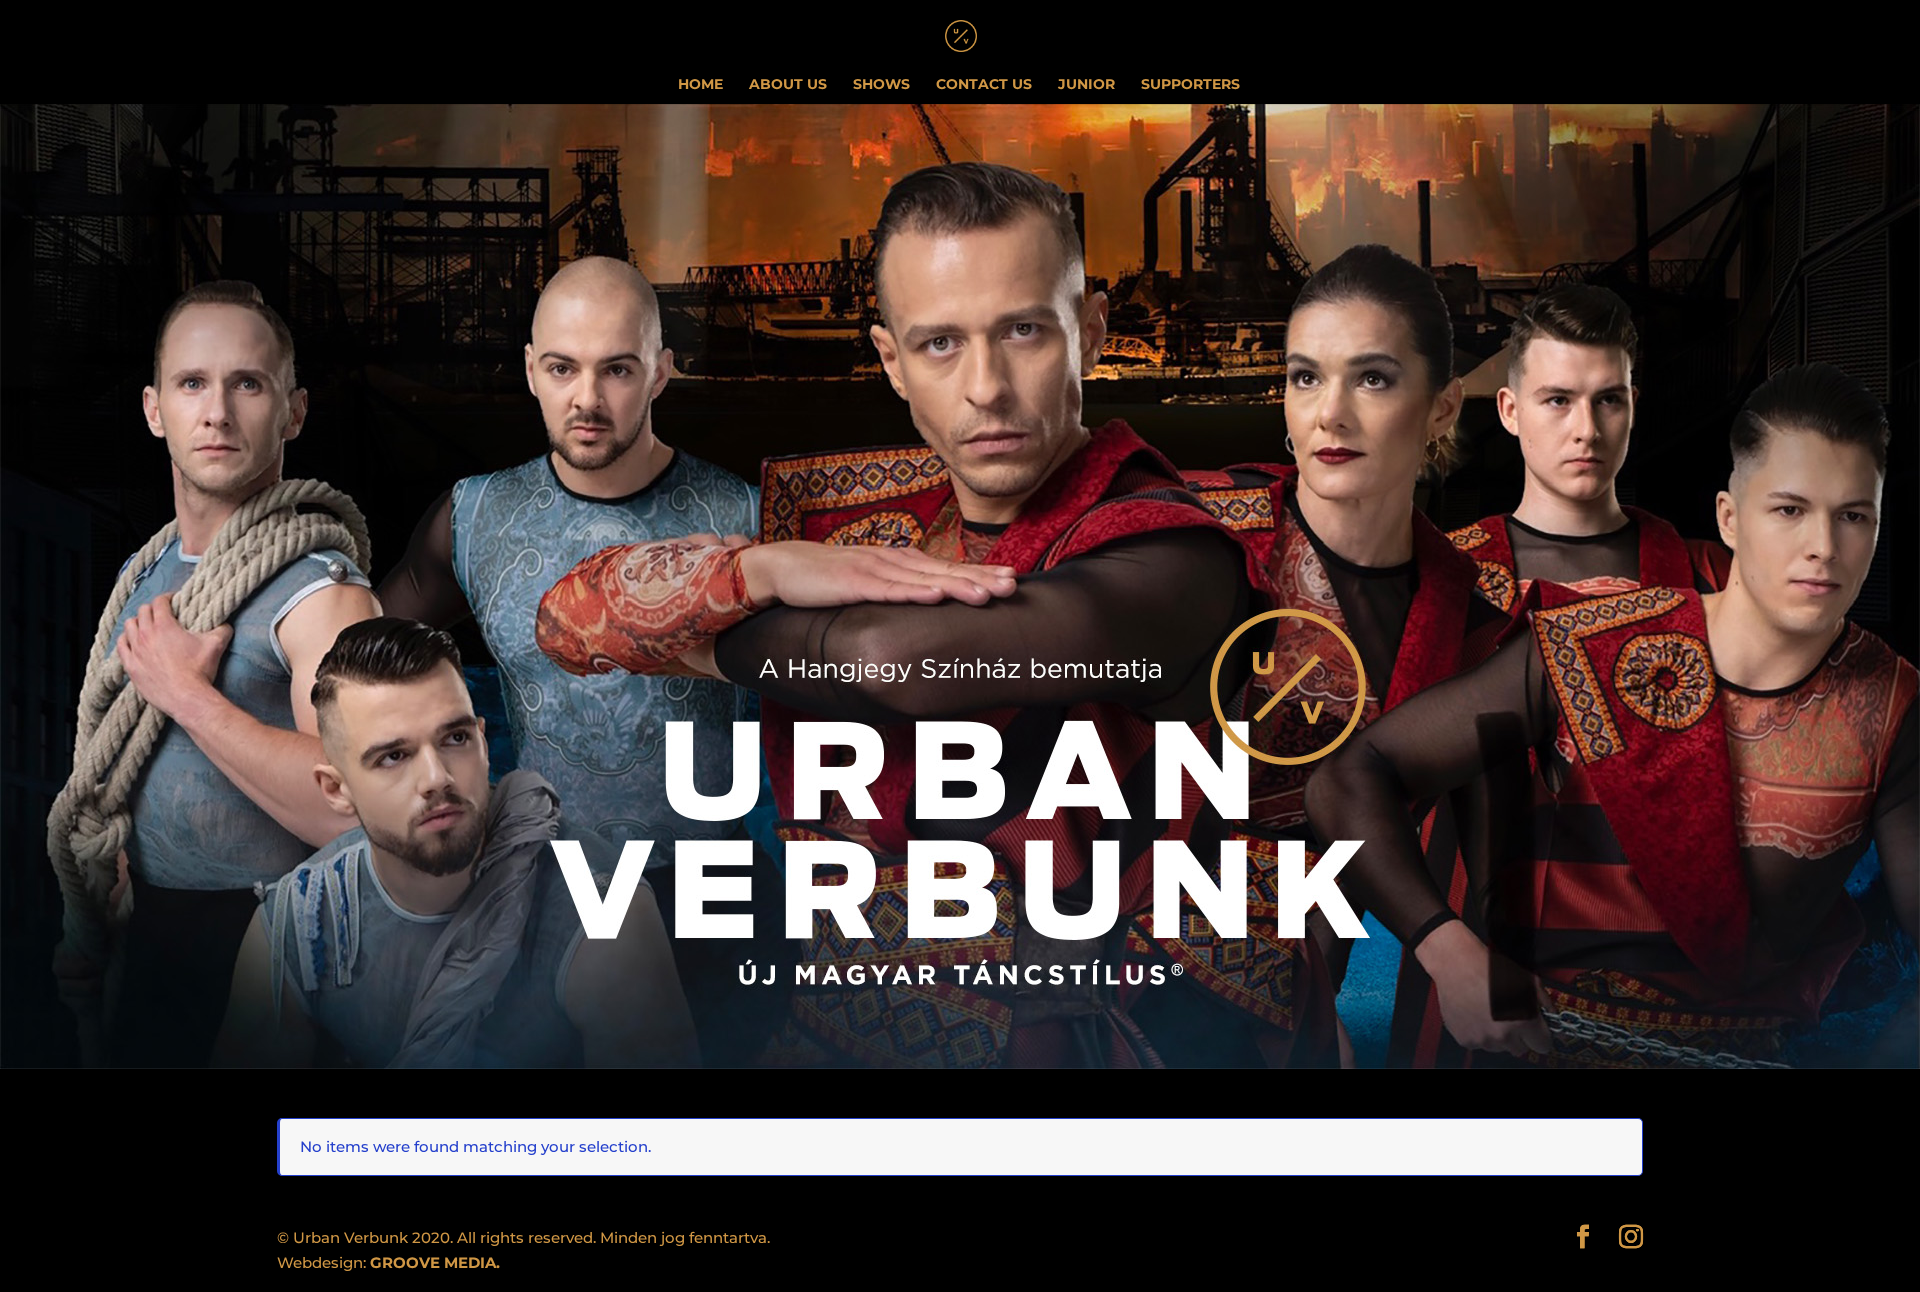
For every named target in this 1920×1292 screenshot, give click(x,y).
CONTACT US (984, 85)
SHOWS (881, 85)
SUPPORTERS (1190, 85)
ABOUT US (788, 85)
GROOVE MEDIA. (435, 1262)
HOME (700, 85)
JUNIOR (1086, 85)
